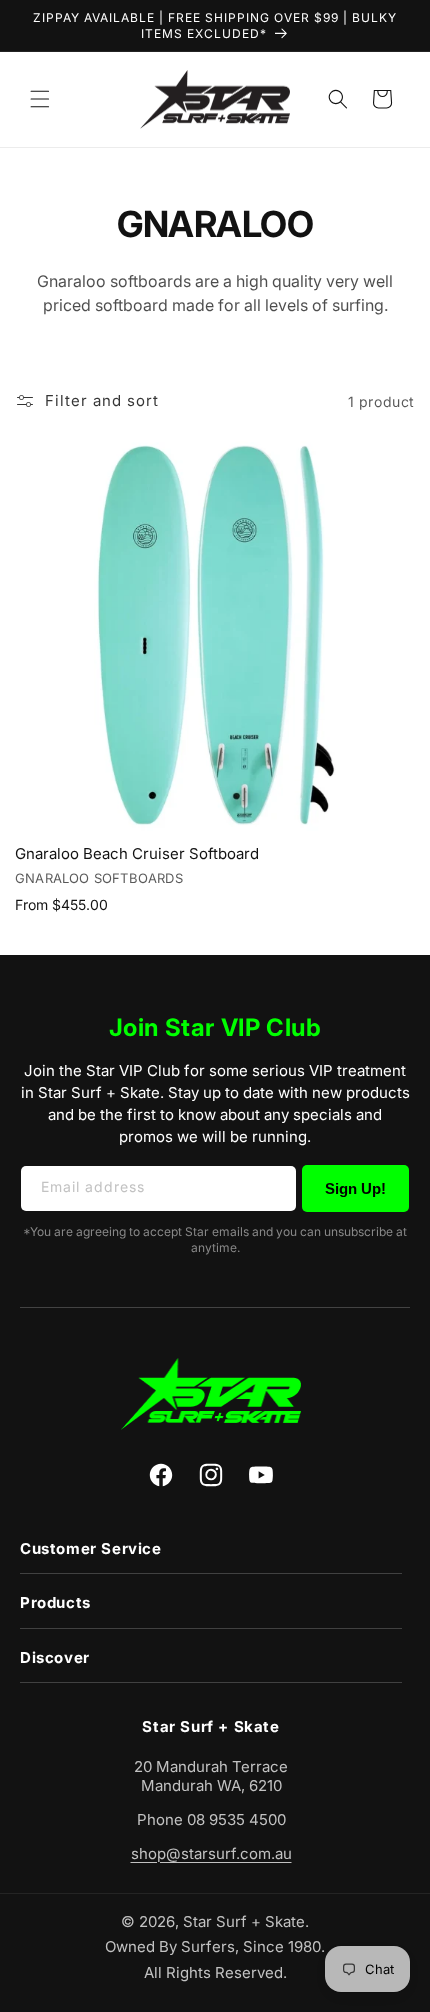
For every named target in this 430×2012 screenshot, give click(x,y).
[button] (40, 99)
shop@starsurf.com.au (211, 1853)
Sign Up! (355, 1188)
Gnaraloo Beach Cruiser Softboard (137, 853)
